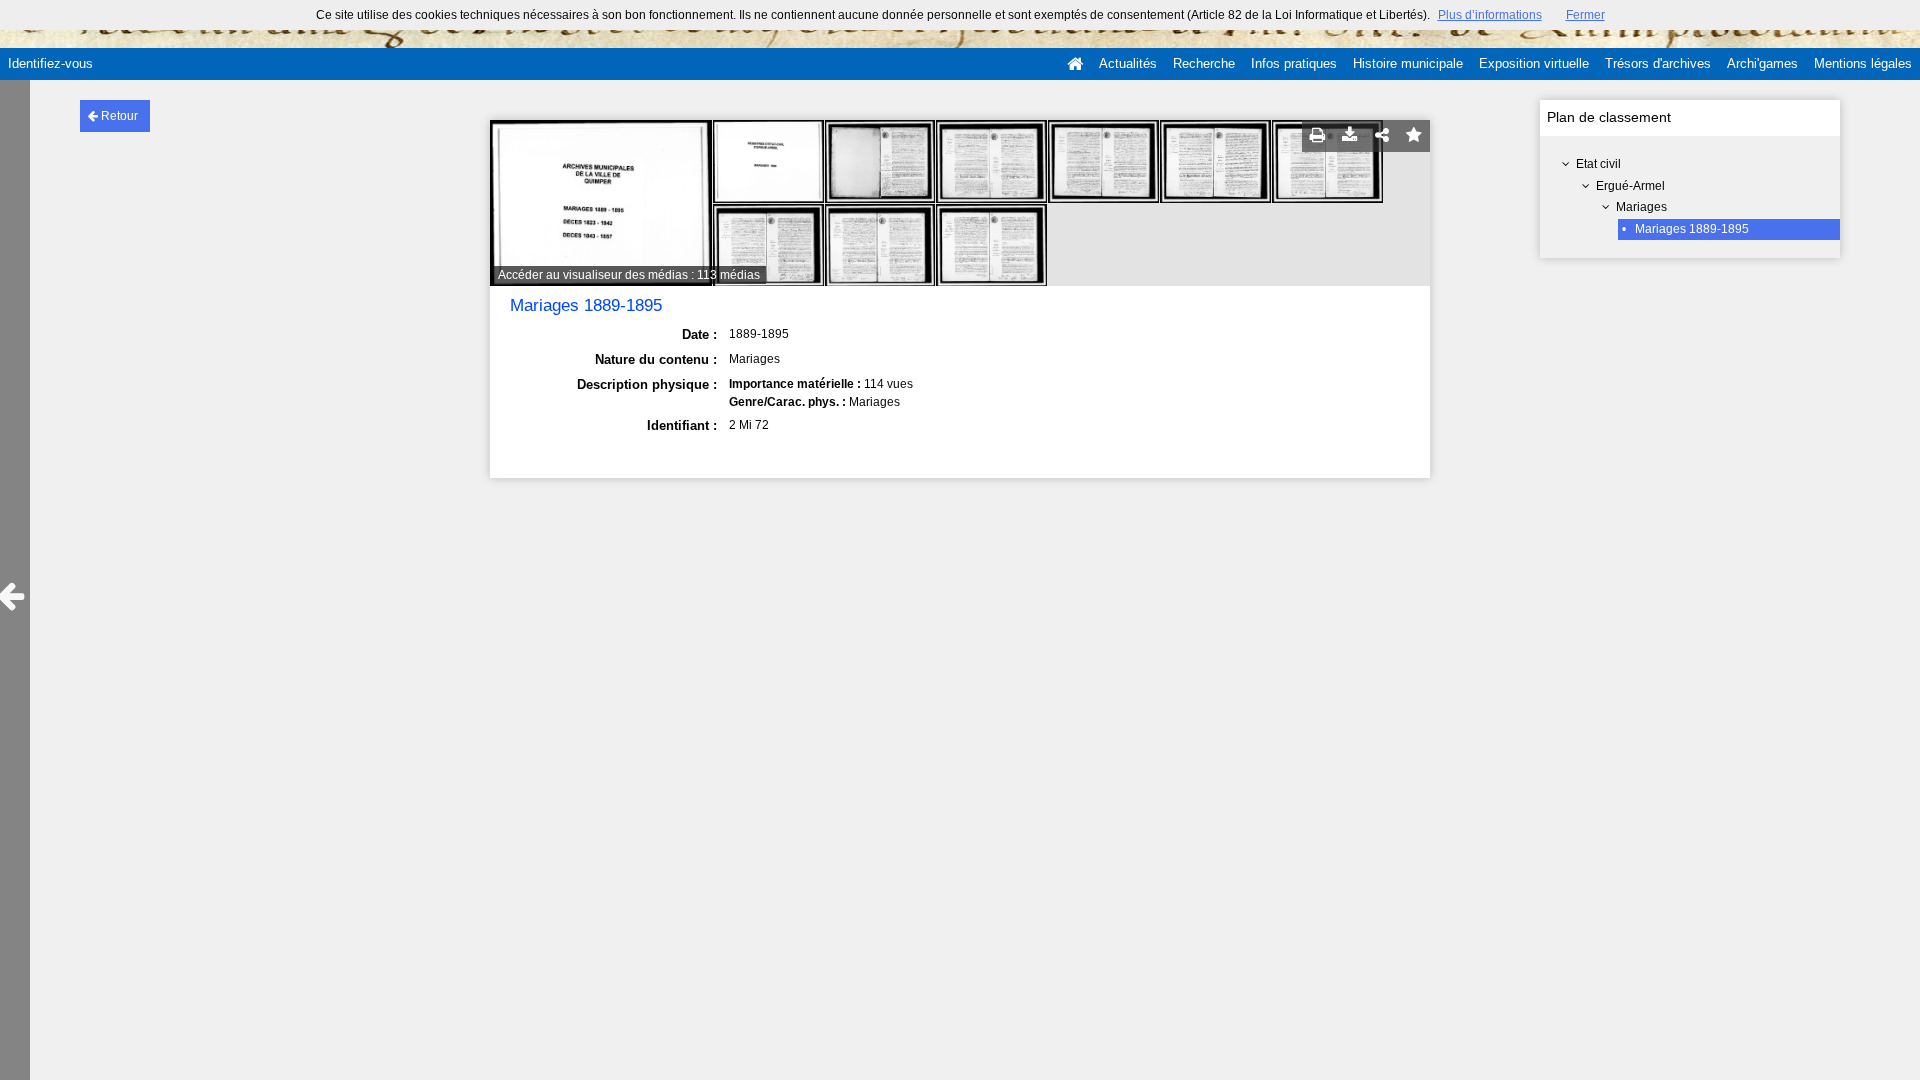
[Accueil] (1075, 64)
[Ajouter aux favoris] (1414, 136)
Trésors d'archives (1658, 63)
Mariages (1641, 207)
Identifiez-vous (50, 63)
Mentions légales (1863, 63)
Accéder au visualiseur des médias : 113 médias (629, 275)
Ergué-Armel (1630, 186)
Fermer (1585, 15)
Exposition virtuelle (1534, 63)
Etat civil (1598, 164)
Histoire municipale (1408, 63)
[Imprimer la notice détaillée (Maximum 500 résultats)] (1318, 136)
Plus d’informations (1490, 15)
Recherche (1204, 63)
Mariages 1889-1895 (1692, 229)
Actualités (1128, 63)
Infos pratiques (1294, 63)
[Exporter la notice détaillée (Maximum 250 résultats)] (1350, 136)
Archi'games (1762, 63)
